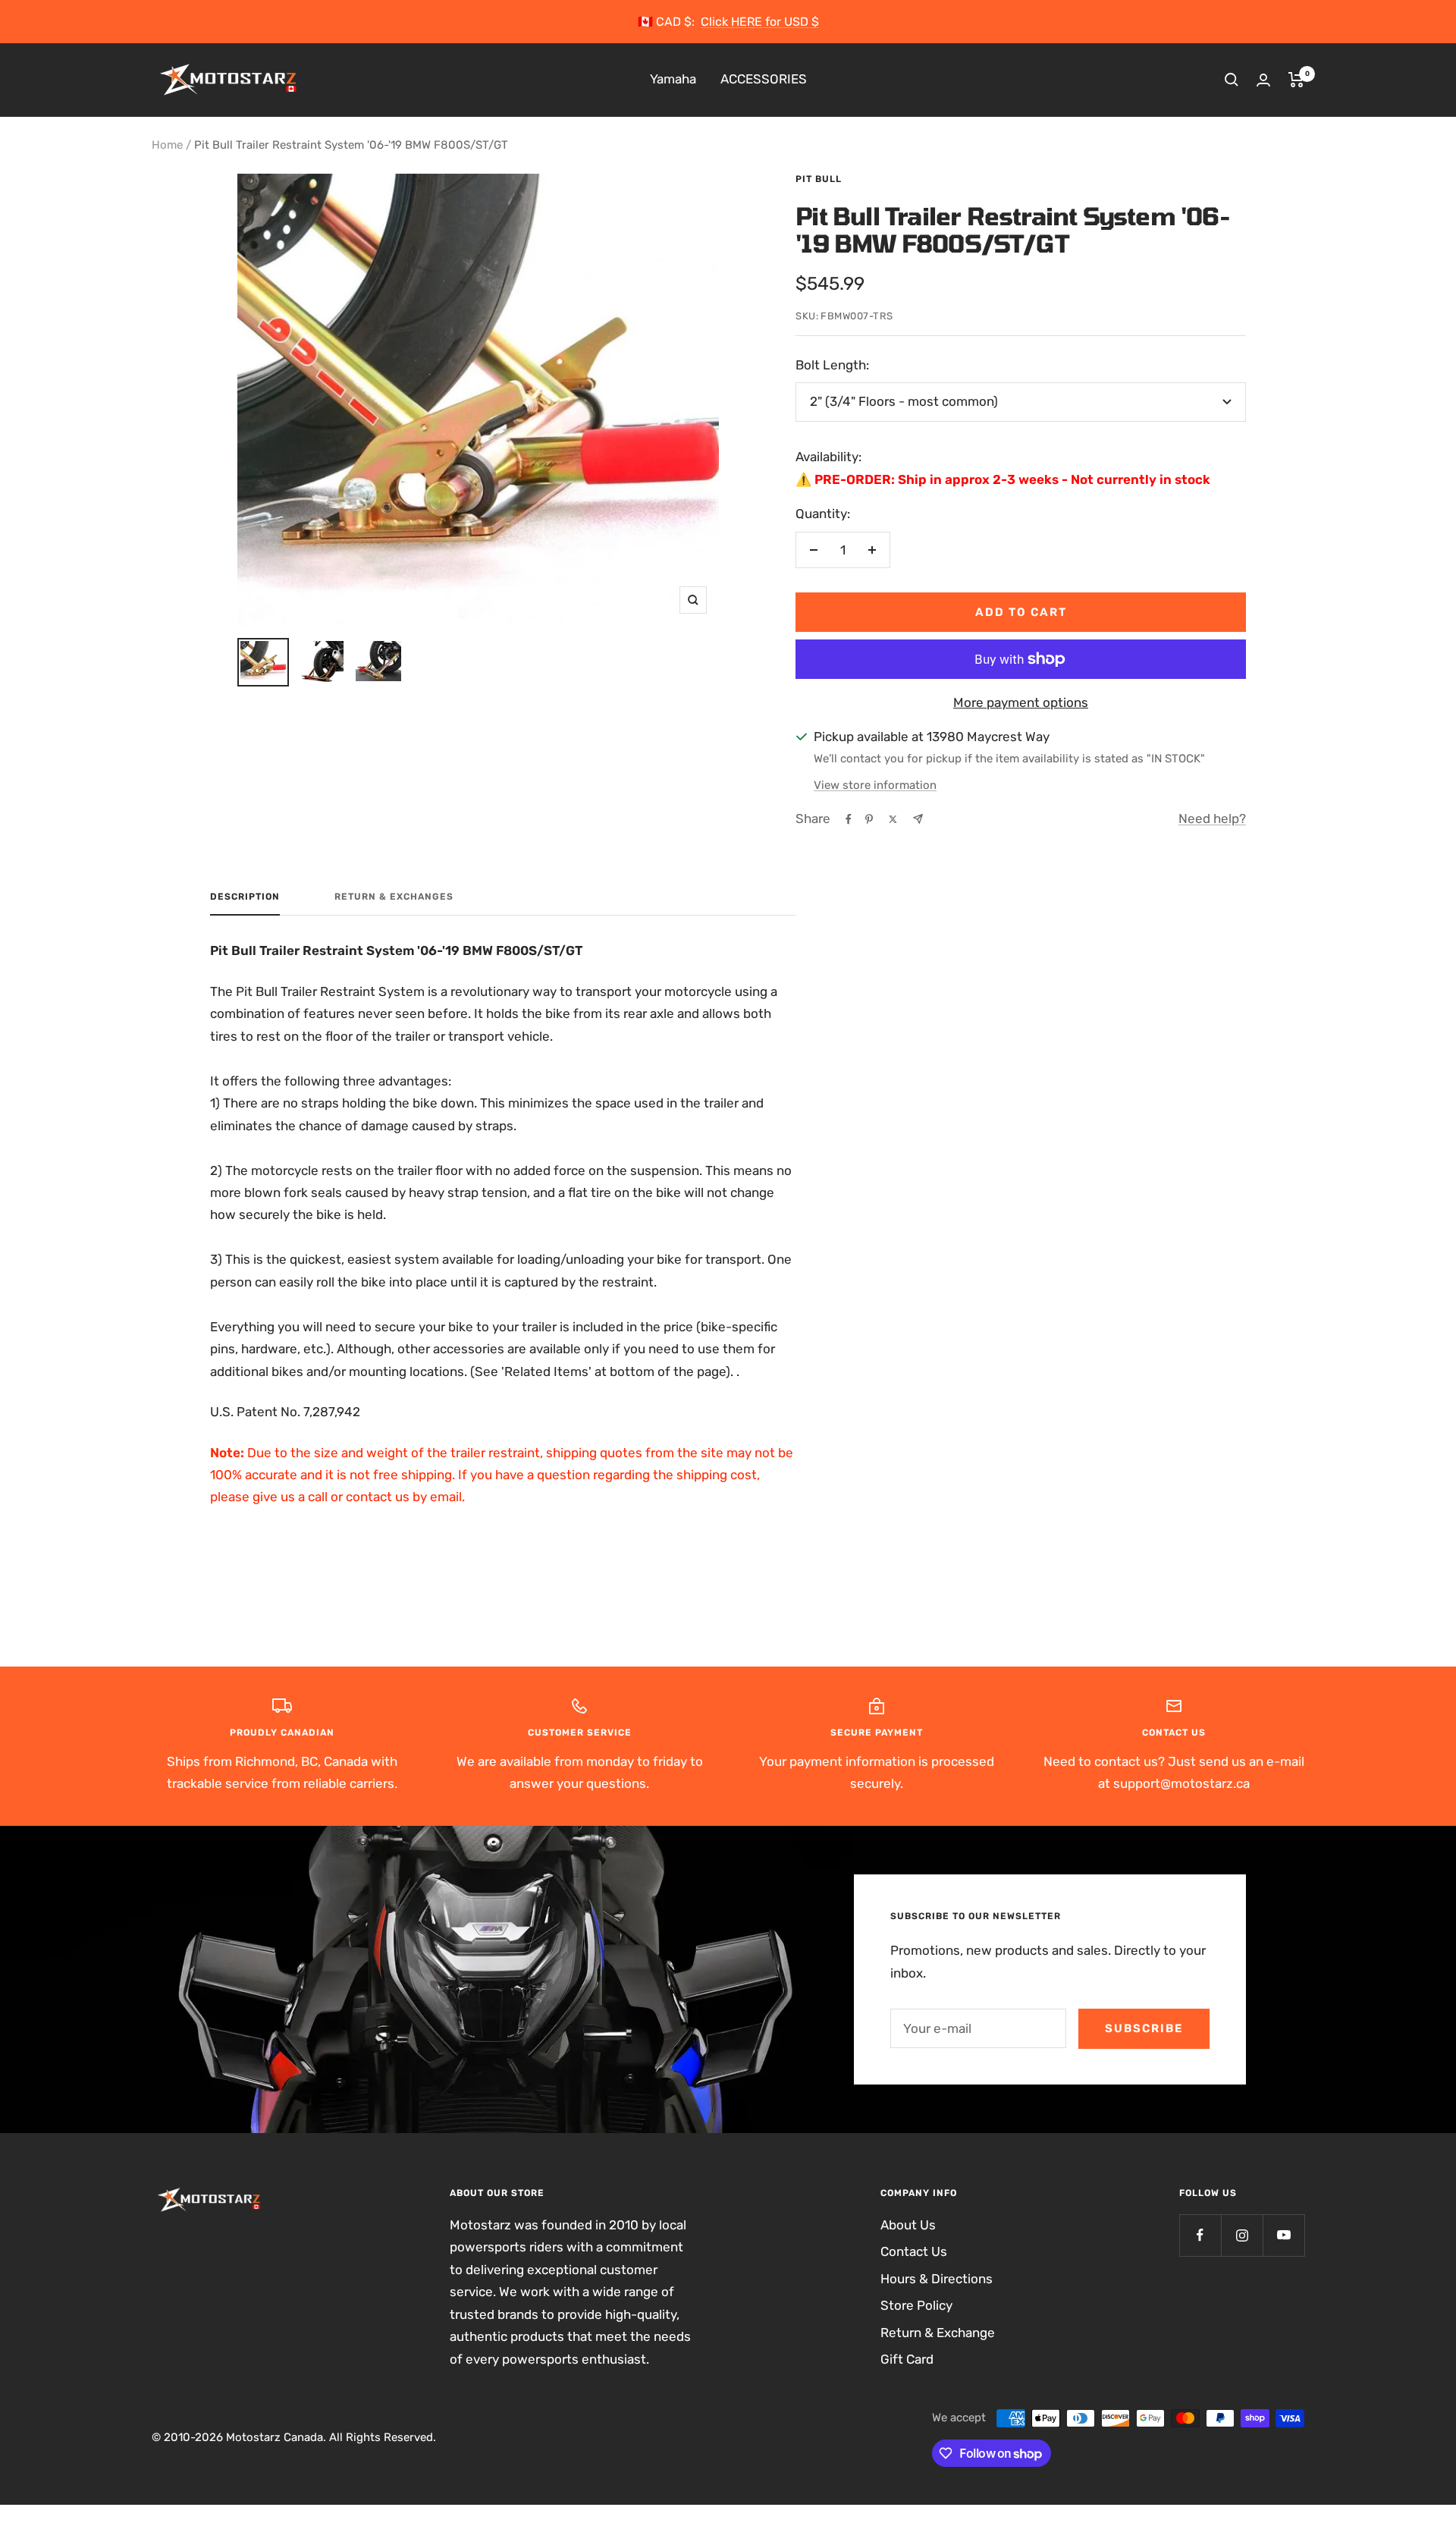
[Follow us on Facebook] (1200, 2235)
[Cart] (1296, 80)
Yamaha (673, 80)
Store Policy (916, 2305)
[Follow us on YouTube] (1283, 2235)
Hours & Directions (937, 2279)
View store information (875, 785)
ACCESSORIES (764, 80)
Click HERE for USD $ (760, 22)
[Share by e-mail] (918, 819)
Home (167, 145)
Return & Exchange (938, 2333)
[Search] (1232, 80)
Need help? (1212, 818)
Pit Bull (819, 179)
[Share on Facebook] (849, 819)
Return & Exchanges (394, 897)
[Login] (1263, 80)
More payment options (1021, 702)
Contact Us (914, 2251)
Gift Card (907, 2359)
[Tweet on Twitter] (893, 819)
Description (245, 897)
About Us (908, 2225)
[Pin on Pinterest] (869, 819)
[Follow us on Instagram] (1242, 2235)
